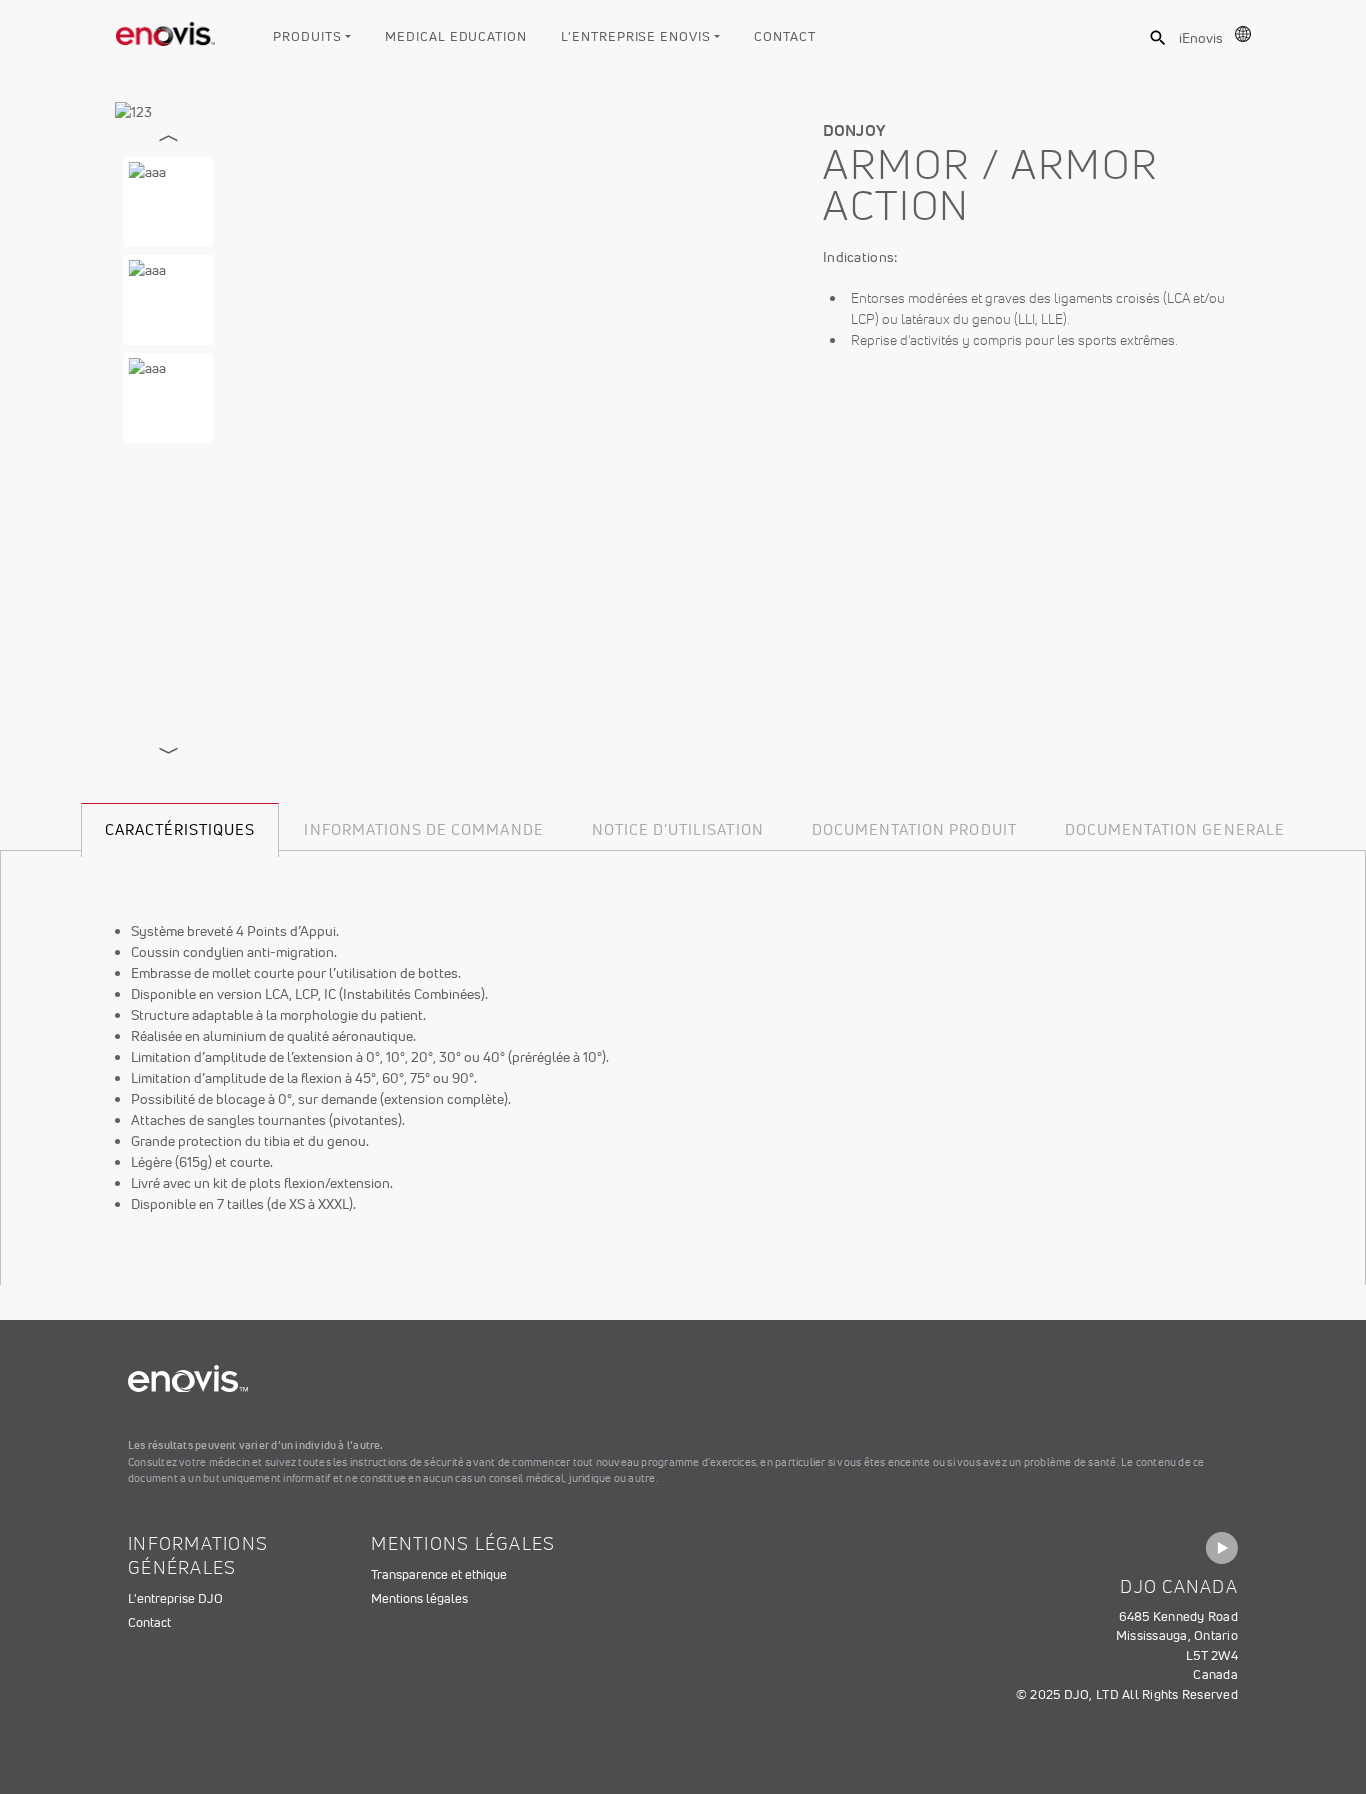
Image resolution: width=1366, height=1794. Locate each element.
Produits (307, 36)
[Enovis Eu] (166, 30)
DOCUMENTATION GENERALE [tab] (1175, 829)
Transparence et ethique (439, 1574)
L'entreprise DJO (175, 1598)
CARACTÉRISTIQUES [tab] (180, 829)
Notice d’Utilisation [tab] (678, 829)
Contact (784, 36)
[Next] (169, 751)
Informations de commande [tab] (423, 829)
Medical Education (455, 36)
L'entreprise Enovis (635, 36)
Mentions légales (419, 1598)
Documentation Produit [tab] (914, 829)
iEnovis (1201, 38)
